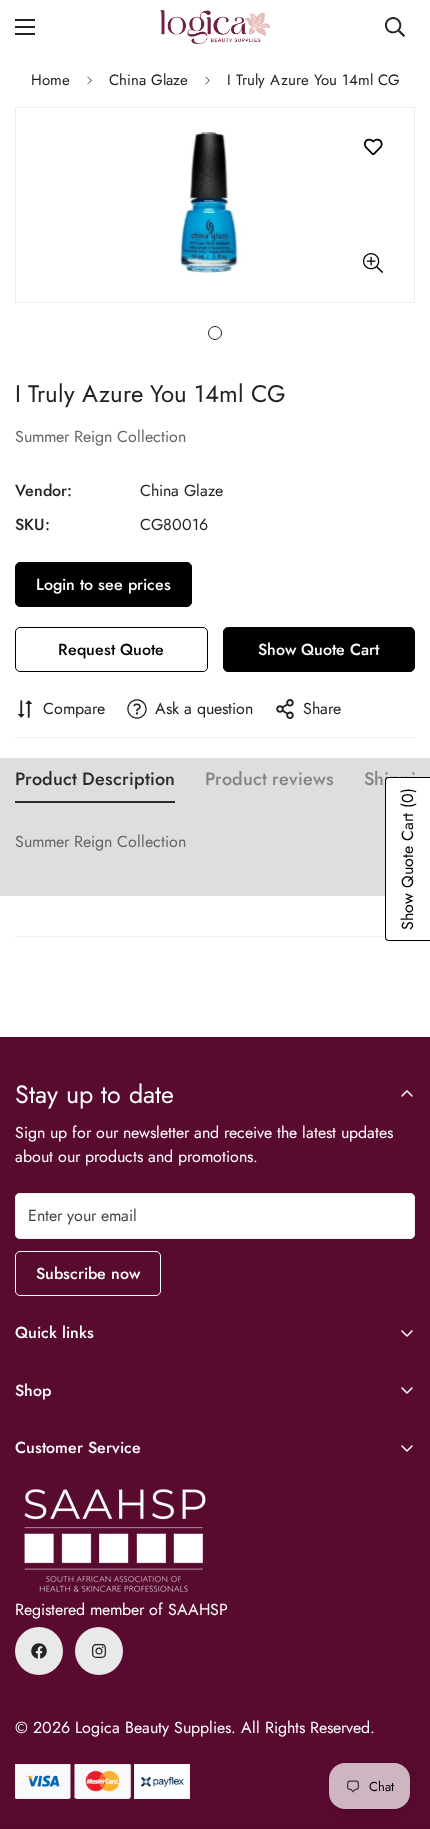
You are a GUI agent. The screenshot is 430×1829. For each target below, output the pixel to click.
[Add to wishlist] (372, 147)
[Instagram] (99, 1651)
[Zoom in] (372, 262)
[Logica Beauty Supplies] (215, 27)
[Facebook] (39, 1651)
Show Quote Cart (318, 649)
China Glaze (148, 80)
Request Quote (111, 649)
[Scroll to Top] (394, 1723)
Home (50, 80)
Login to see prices (103, 584)
